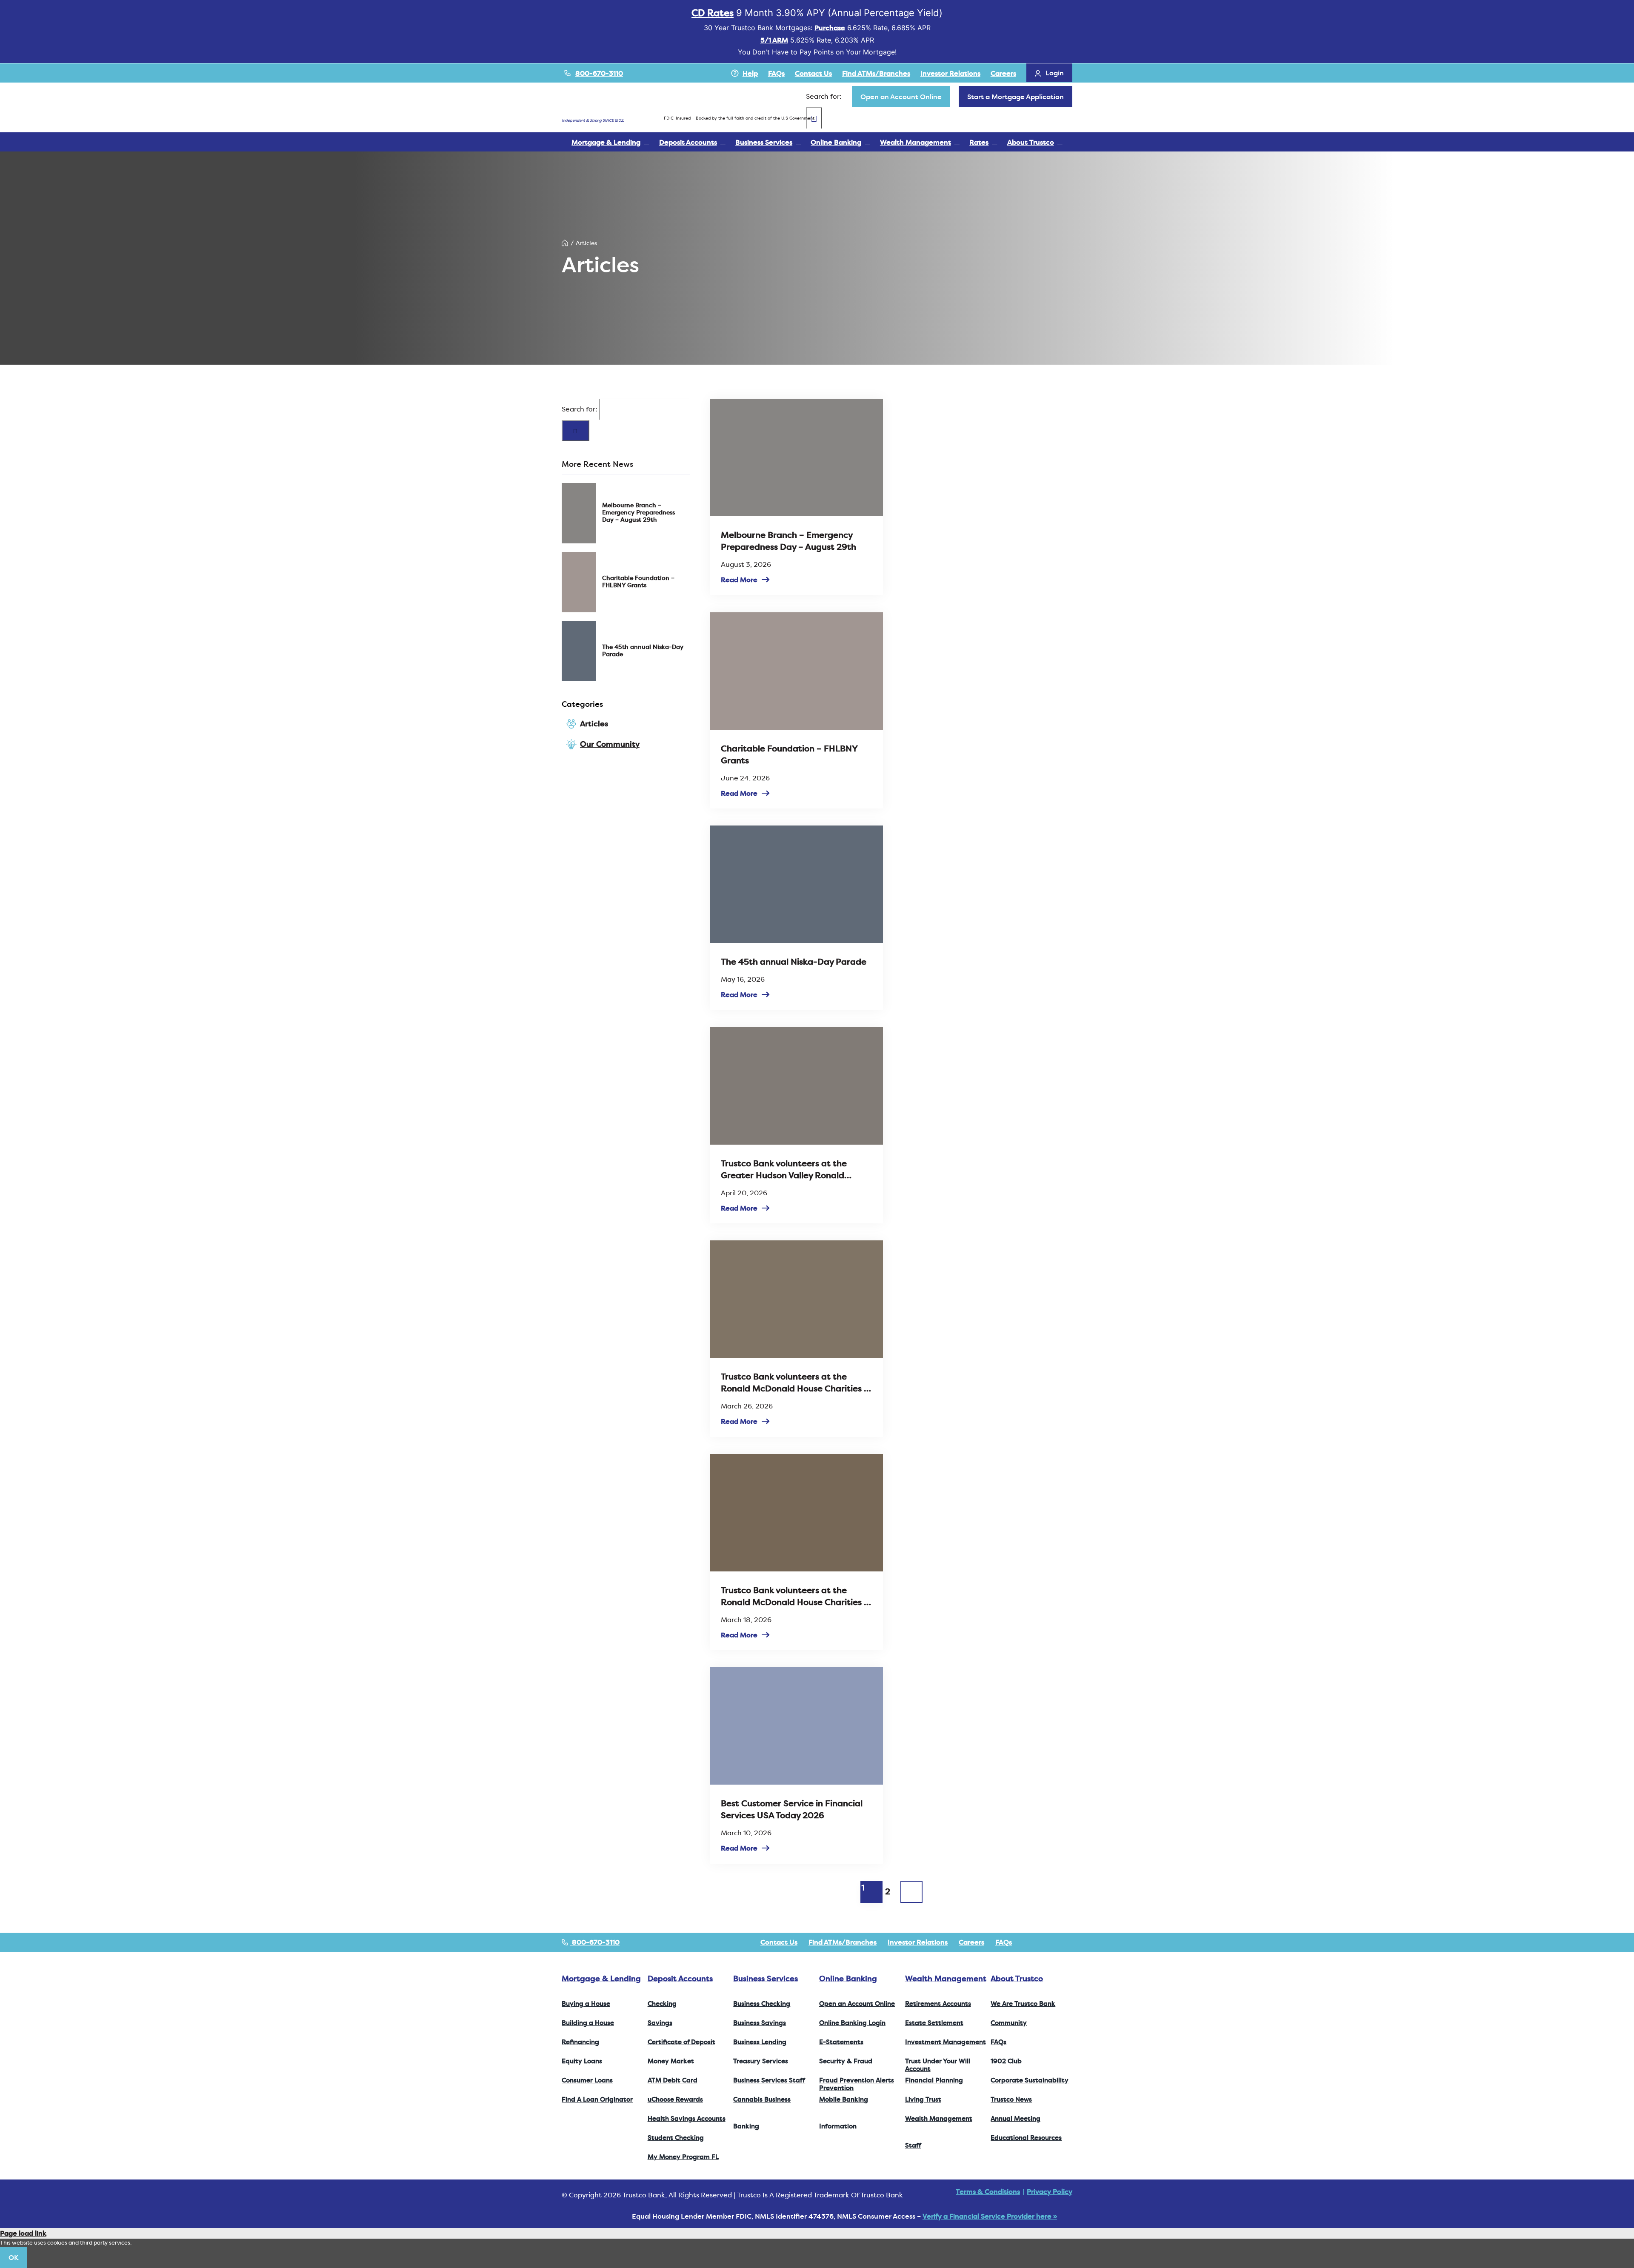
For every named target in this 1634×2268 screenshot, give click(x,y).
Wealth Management (946, 1978)
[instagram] (1056, 1942)
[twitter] (1043, 1942)
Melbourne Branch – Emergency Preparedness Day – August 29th (638, 512)
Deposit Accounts (680, 1978)
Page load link (23, 2233)
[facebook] (1029, 1942)
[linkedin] (1070, 1942)
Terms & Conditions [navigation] (988, 2191)
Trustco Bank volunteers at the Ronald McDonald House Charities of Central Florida (796, 1596)
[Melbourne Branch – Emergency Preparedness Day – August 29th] (579, 513)
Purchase (830, 28)
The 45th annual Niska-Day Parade (643, 650)
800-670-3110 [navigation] (595, 1942)
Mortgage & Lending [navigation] (601, 1978)
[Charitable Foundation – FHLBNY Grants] (579, 582)
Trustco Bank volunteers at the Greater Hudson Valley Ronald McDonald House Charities (784, 1169)
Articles (594, 724)
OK (13, 2257)
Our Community (610, 744)
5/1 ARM (774, 40)
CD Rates (713, 13)
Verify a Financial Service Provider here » (990, 2216)
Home (565, 243)
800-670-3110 (599, 73)
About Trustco (1017, 1978)
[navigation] (901, 97)
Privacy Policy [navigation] (1050, 2191)
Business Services (766, 1978)
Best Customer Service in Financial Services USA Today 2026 (792, 1809)
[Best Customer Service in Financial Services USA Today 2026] (796, 1726)
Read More (739, 580)
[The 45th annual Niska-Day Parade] (579, 651)
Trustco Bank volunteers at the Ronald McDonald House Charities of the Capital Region (796, 1383)
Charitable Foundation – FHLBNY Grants (638, 581)
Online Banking (848, 1978)
